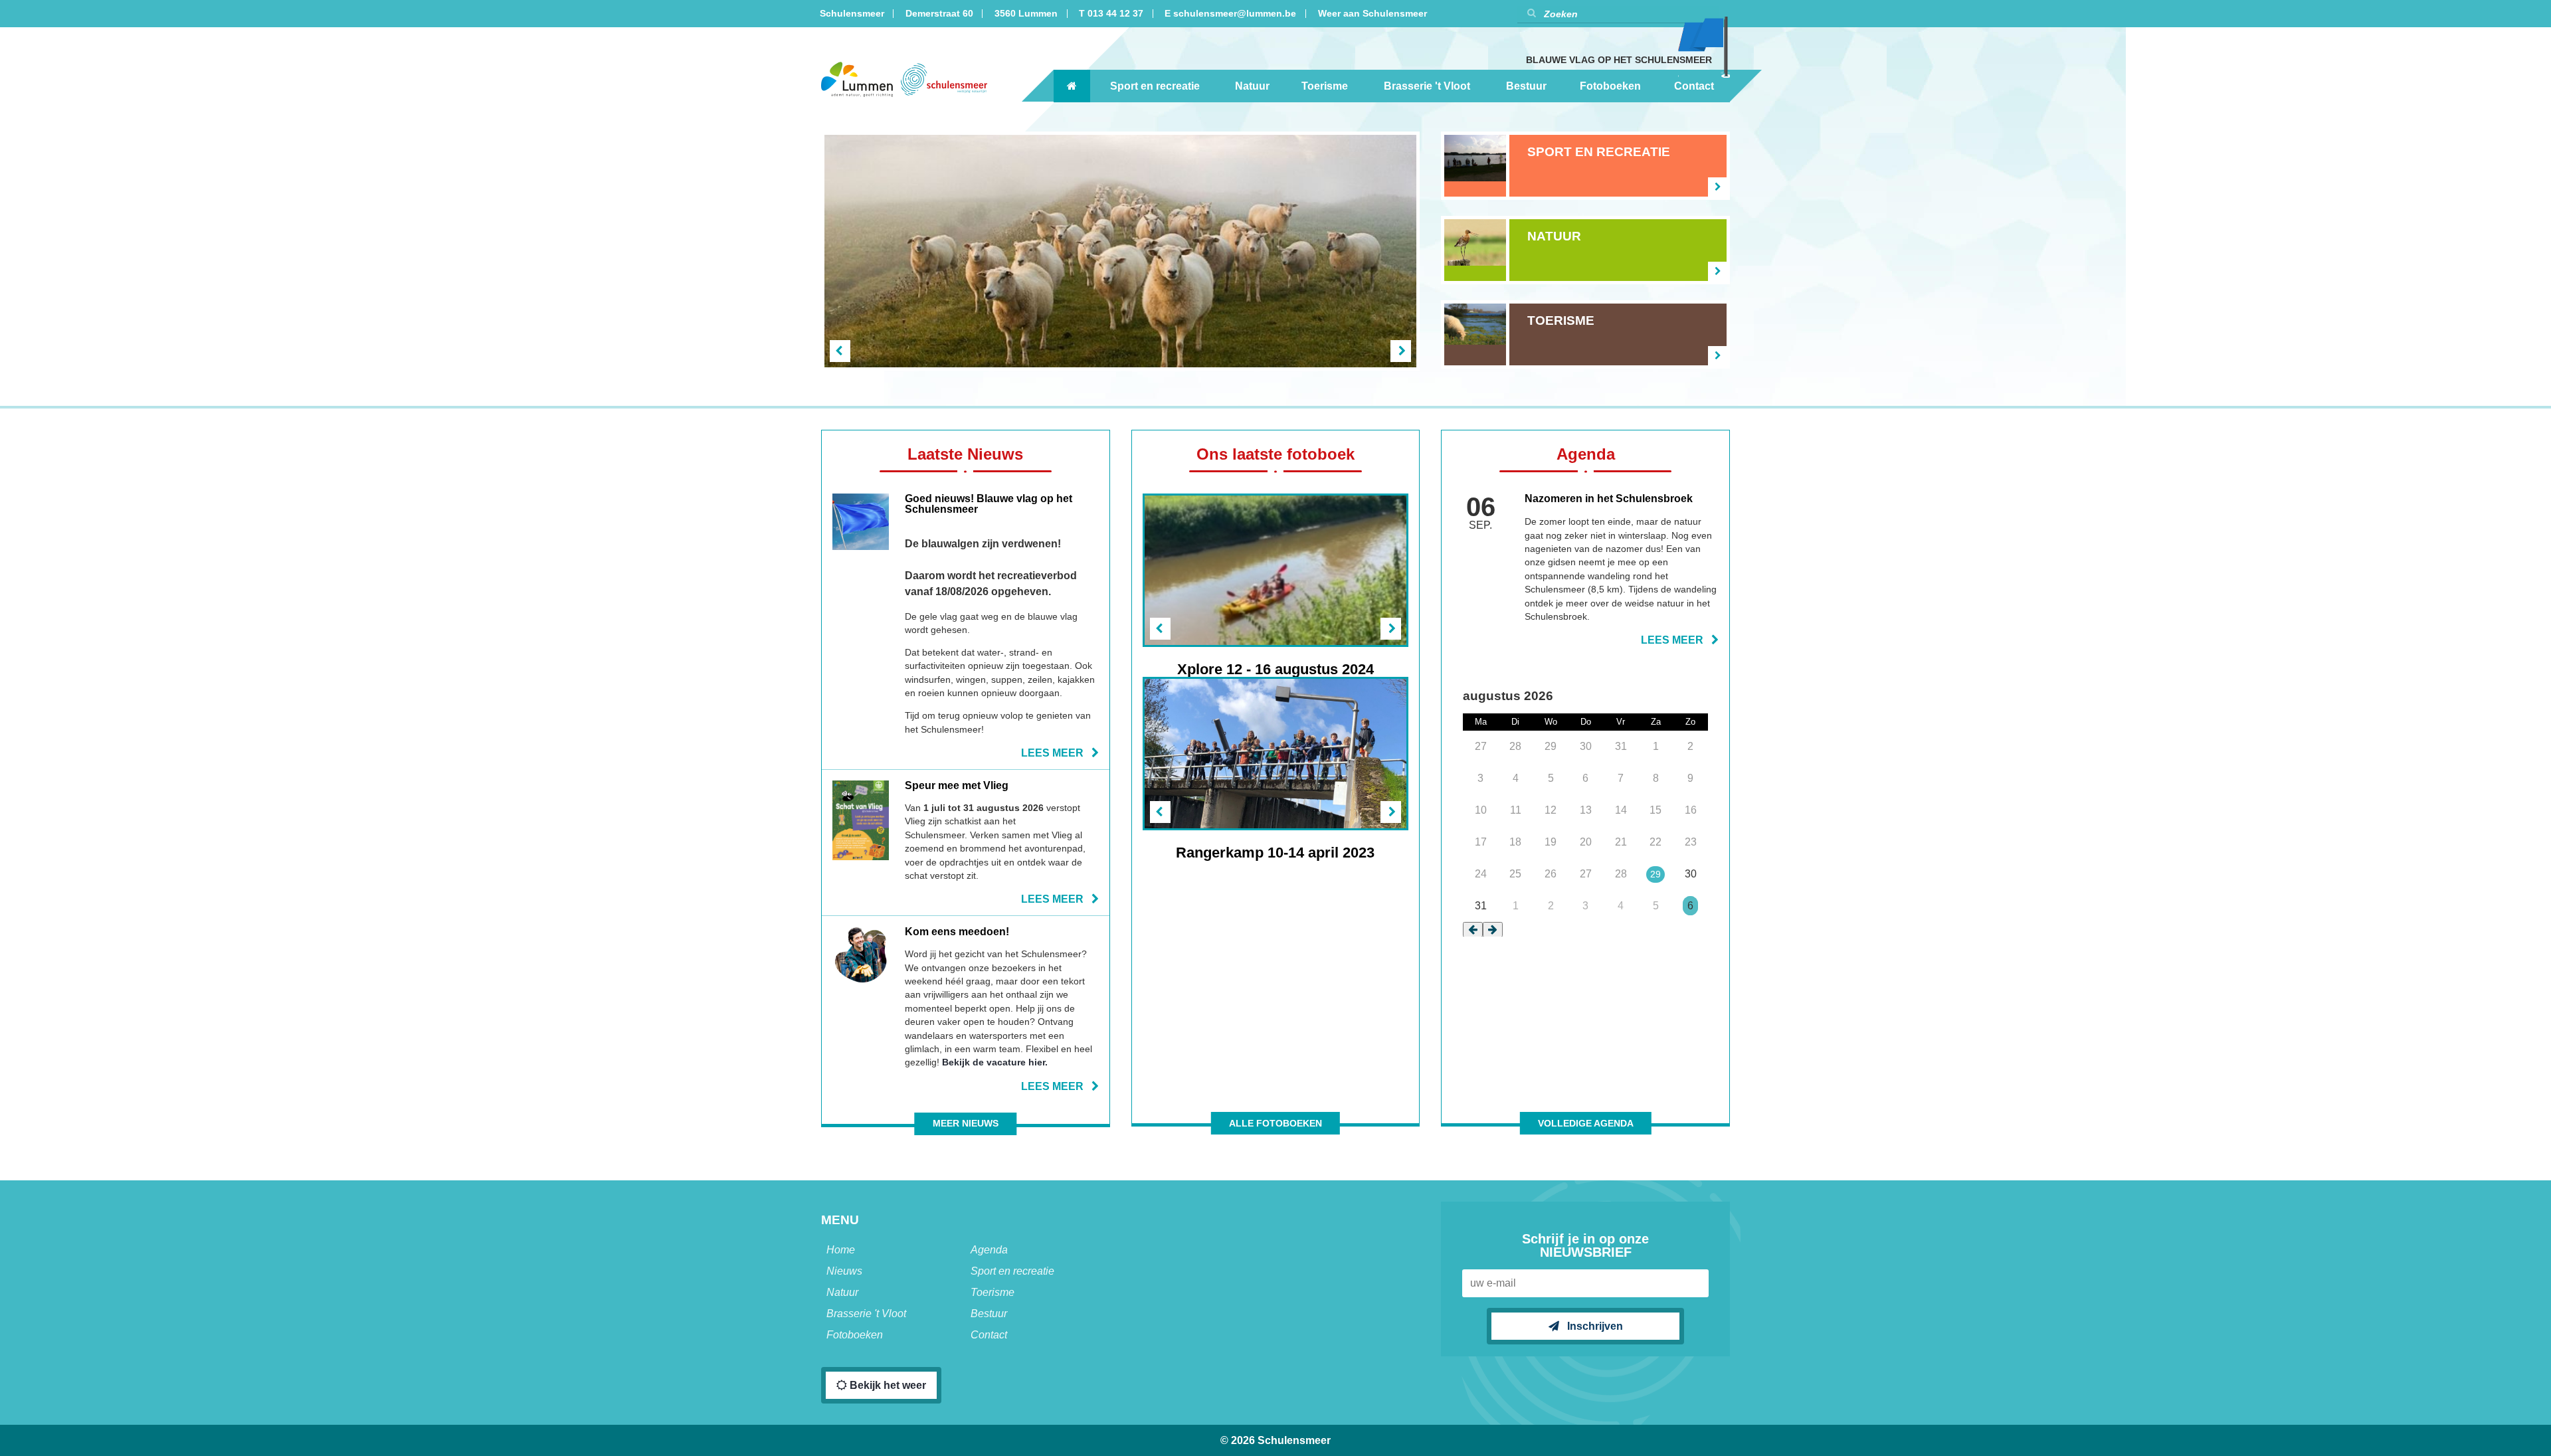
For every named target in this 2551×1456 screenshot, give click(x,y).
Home (841, 1250)
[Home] (1072, 86)
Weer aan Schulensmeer (1372, 14)
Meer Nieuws (966, 1124)
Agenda (989, 1250)
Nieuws (844, 1271)
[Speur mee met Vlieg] (966, 843)
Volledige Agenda (1586, 1124)
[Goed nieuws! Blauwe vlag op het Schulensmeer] (966, 626)
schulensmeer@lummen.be (1235, 14)
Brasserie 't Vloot (1427, 86)
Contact (1694, 86)
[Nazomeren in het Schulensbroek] (1585, 570)
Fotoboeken (1610, 86)
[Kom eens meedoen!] (966, 1009)
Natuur (1252, 86)
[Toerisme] (1585, 334)
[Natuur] (1585, 250)
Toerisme (1325, 86)
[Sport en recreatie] (1585, 166)
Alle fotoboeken (1275, 1124)
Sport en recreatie (1155, 86)
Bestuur (1526, 86)
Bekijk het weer (887, 1385)
